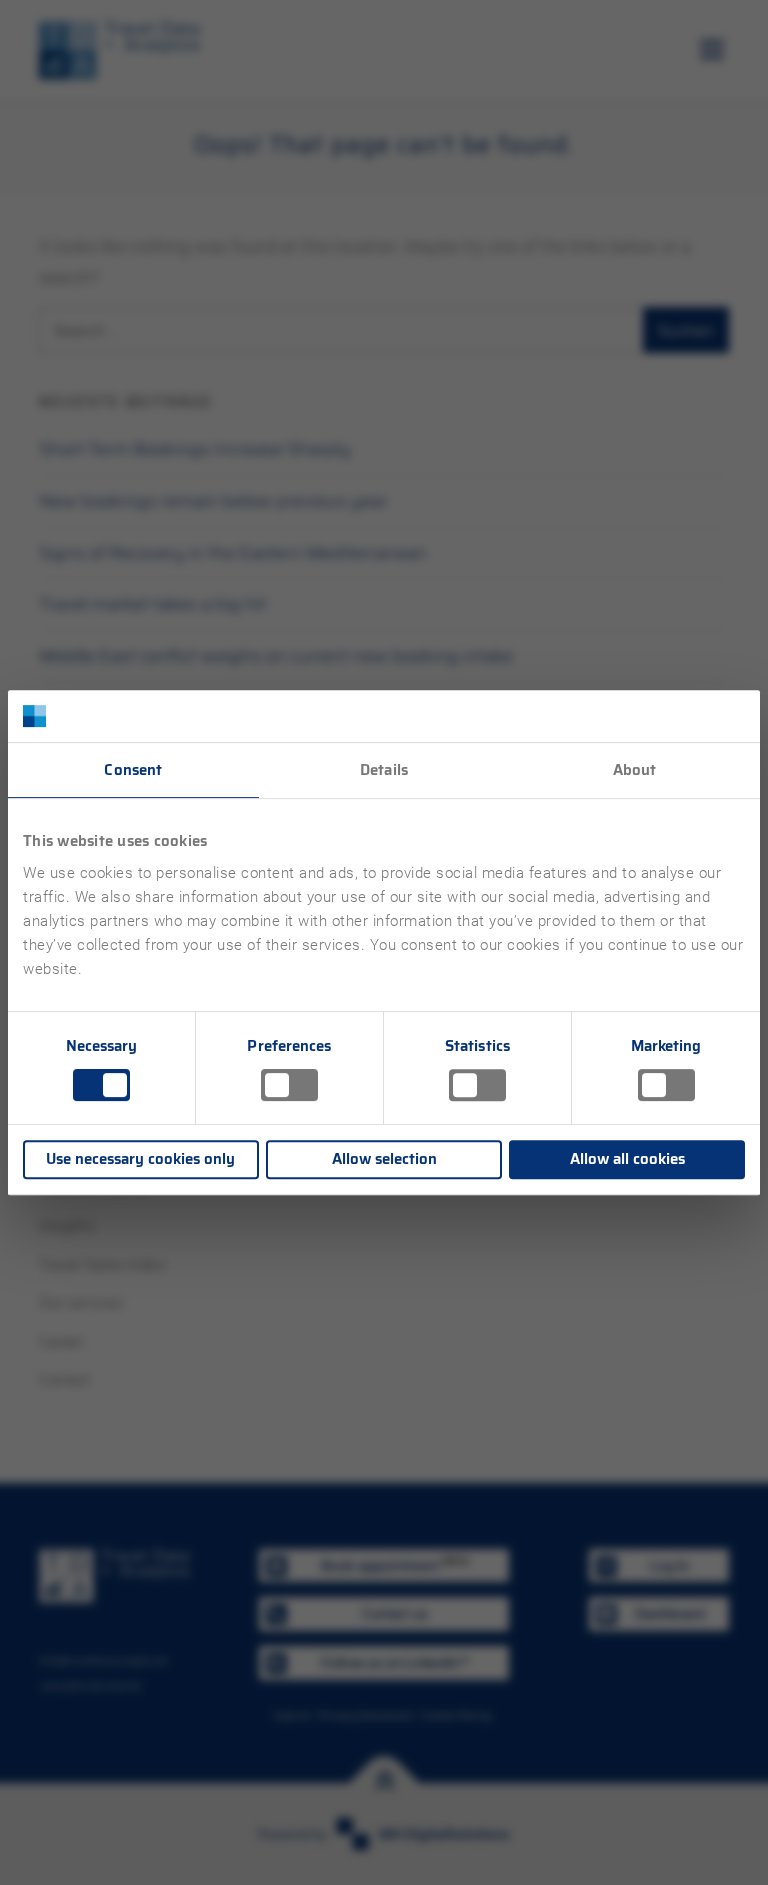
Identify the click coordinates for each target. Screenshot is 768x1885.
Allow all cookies (627, 1159)
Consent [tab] (133, 770)
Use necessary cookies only (140, 1159)
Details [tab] (384, 770)
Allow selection (384, 1159)
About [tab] (635, 770)
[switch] (289, 1085)
